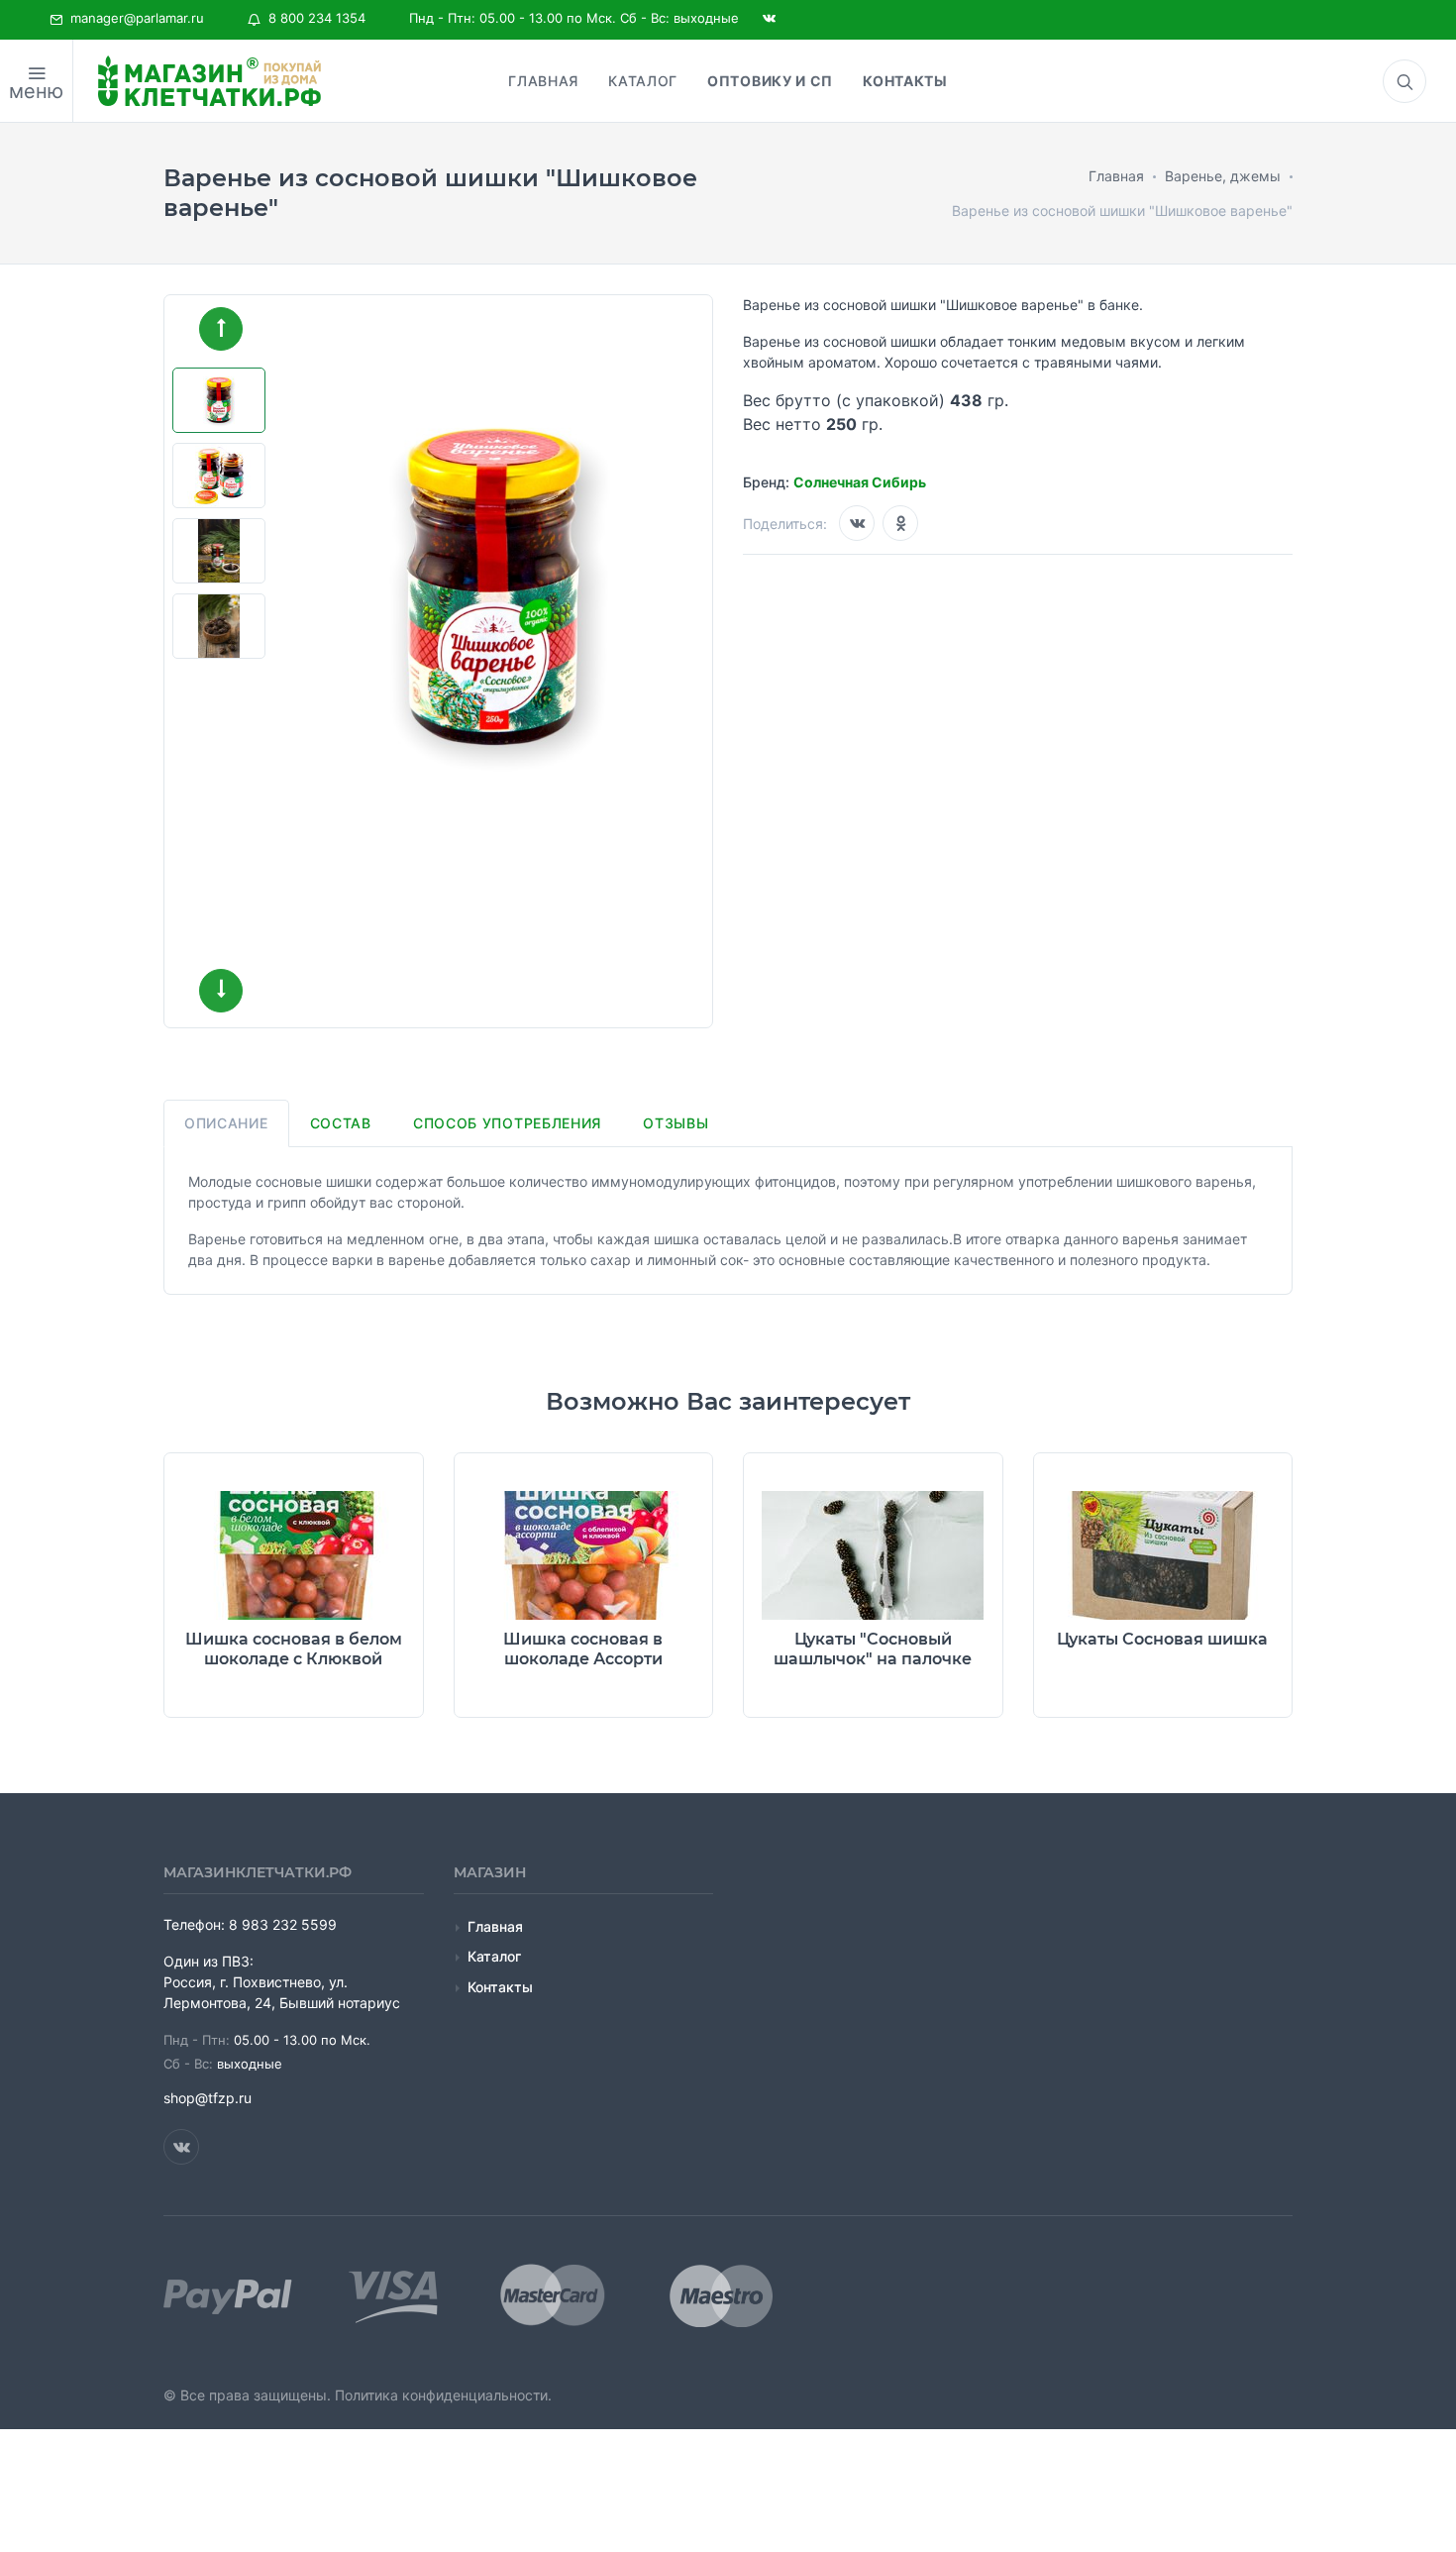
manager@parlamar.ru (133, 18)
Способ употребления (507, 1123)
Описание (226, 1123)
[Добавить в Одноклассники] (900, 523)
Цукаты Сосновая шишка (1162, 1639)
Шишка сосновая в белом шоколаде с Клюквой (294, 1649)
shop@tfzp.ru (208, 2098)
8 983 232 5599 (283, 1924)
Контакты (500, 1987)
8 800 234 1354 (313, 18)
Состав (341, 1123)
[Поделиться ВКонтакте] (857, 523)
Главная (495, 1926)
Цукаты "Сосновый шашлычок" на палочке (873, 1649)
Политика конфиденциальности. (443, 2395)
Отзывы (676, 1123)
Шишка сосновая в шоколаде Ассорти (583, 1649)
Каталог (494, 1956)
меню (36, 91)
